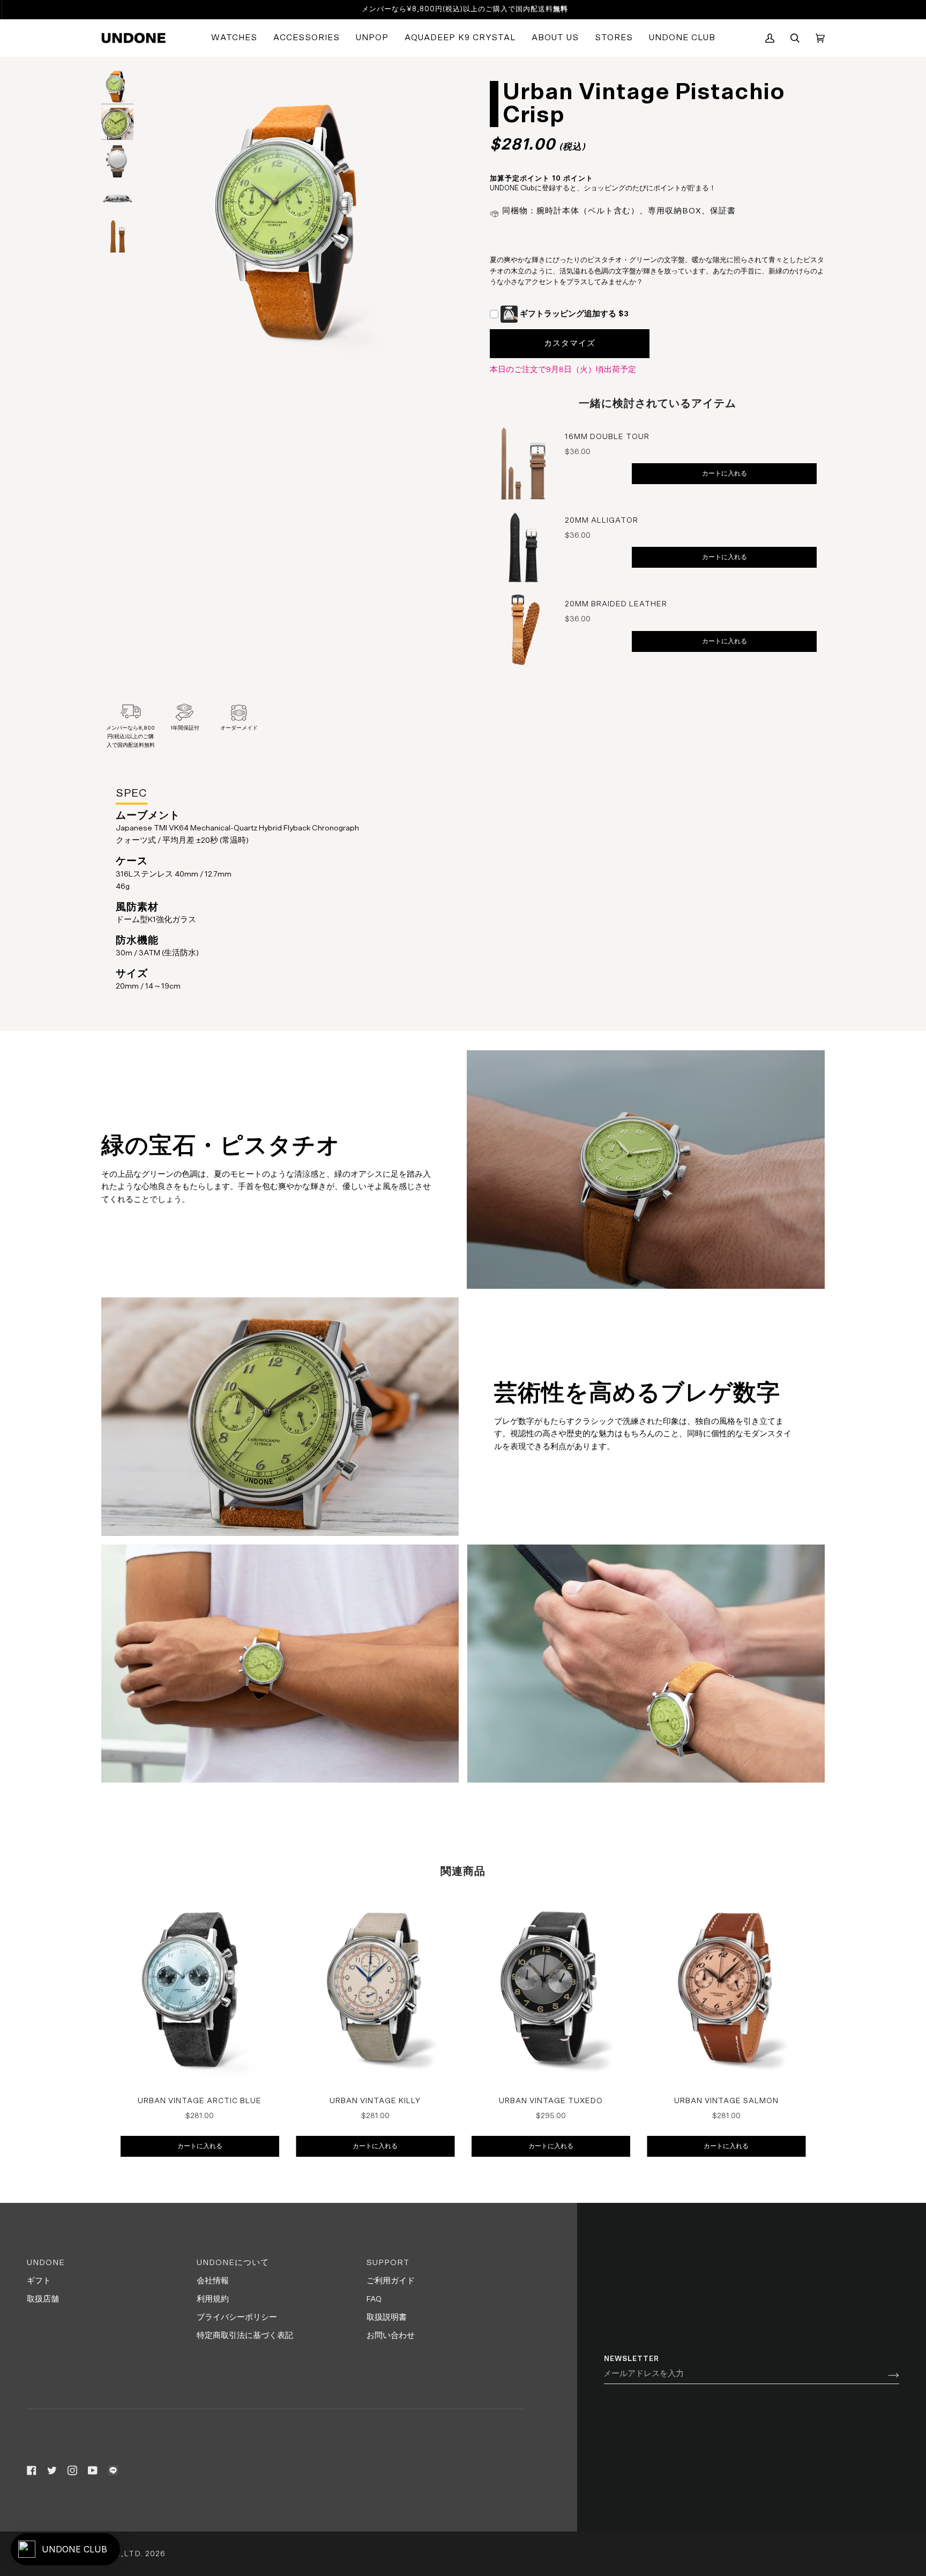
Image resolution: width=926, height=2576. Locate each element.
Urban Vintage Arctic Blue (200, 2101)
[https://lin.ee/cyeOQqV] (113, 2470)
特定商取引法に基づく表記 (245, 2336)
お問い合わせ (391, 2336)
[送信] (885, 2374)
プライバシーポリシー (237, 2317)
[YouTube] (93, 2470)
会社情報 (213, 2281)
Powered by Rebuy (658, 681)
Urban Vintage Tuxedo (551, 2101)
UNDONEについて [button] (233, 2263)
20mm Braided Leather (616, 604)
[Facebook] (32, 2470)
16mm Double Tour (607, 437)
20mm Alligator (602, 521)
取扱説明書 (387, 2317)
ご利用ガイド (391, 2281)
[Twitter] (52, 2470)
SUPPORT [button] (388, 2263)
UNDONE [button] (46, 2263)
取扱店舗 (43, 2299)
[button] (234, 38)
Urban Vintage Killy (375, 2101)
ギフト (39, 2281)
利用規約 (213, 2299)
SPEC (132, 793)
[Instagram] (72, 2470)
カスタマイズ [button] (570, 343)
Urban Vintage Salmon (726, 2101)
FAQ (374, 2299)
